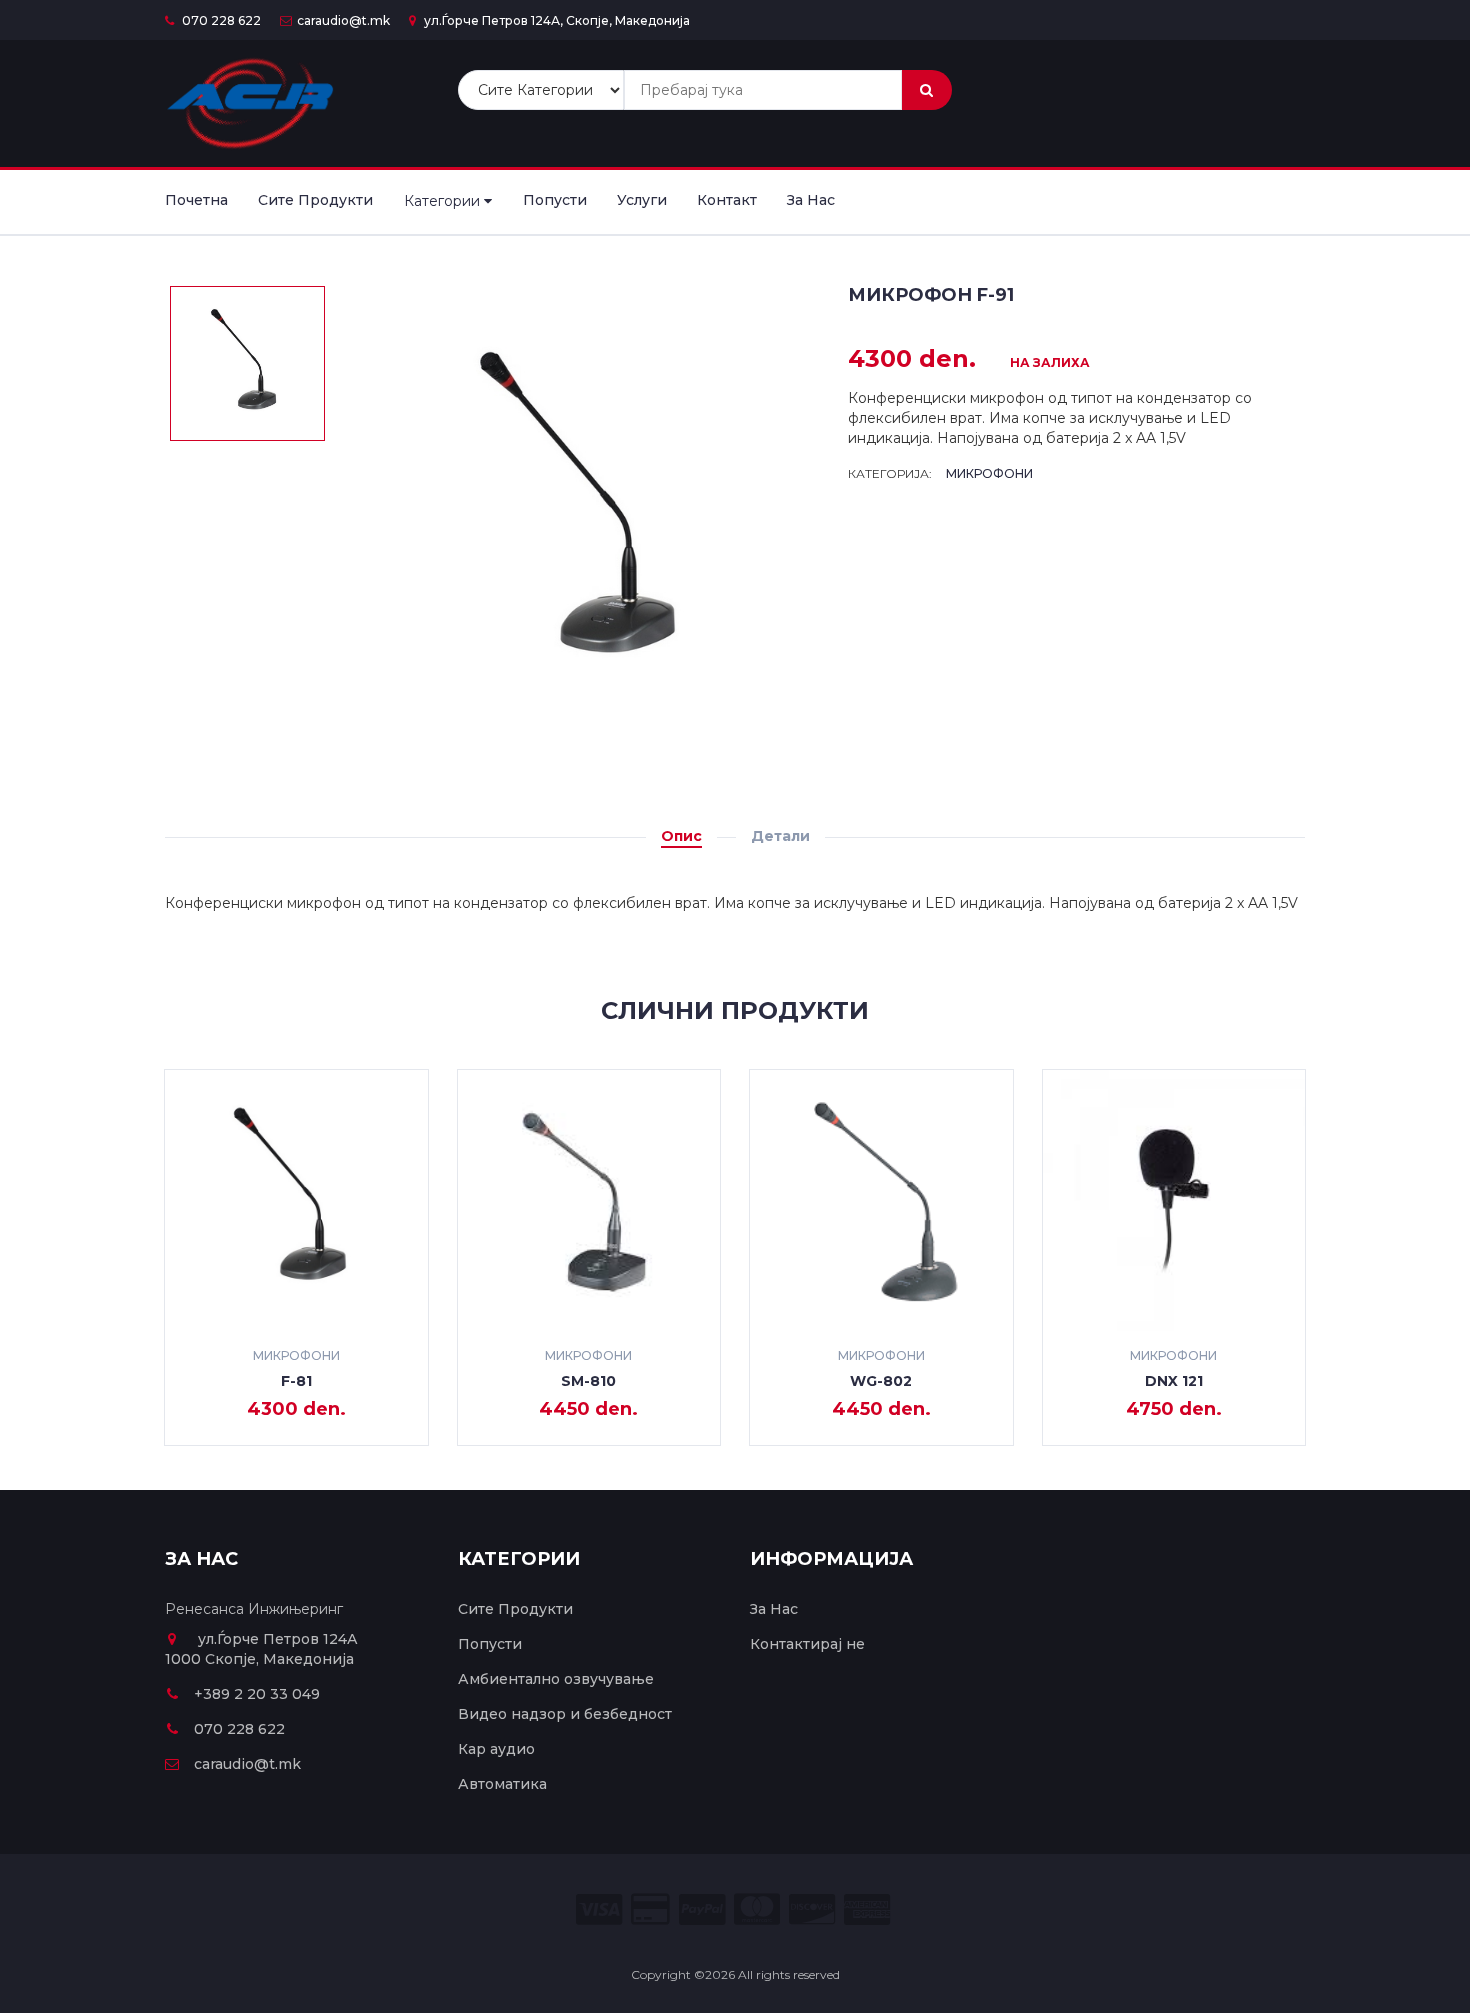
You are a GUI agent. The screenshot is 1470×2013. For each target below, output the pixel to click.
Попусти (555, 200)
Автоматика (502, 1784)
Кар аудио (496, 1749)
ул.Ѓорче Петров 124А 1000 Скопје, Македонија (261, 1649)
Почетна (196, 200)
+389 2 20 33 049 (257, 1694)
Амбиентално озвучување (556, 1679)
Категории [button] (444, 201)
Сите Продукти (315, 200)
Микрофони (989, 473)
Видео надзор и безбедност (565, 1714)
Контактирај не (807, 1644)
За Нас (811, 200)
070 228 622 (220, 20)
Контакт (727, 200)
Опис (681, 836)
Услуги (642, 200)
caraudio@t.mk (343, 20)
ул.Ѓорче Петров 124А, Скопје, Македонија (555, 20)
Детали (780, 836)
